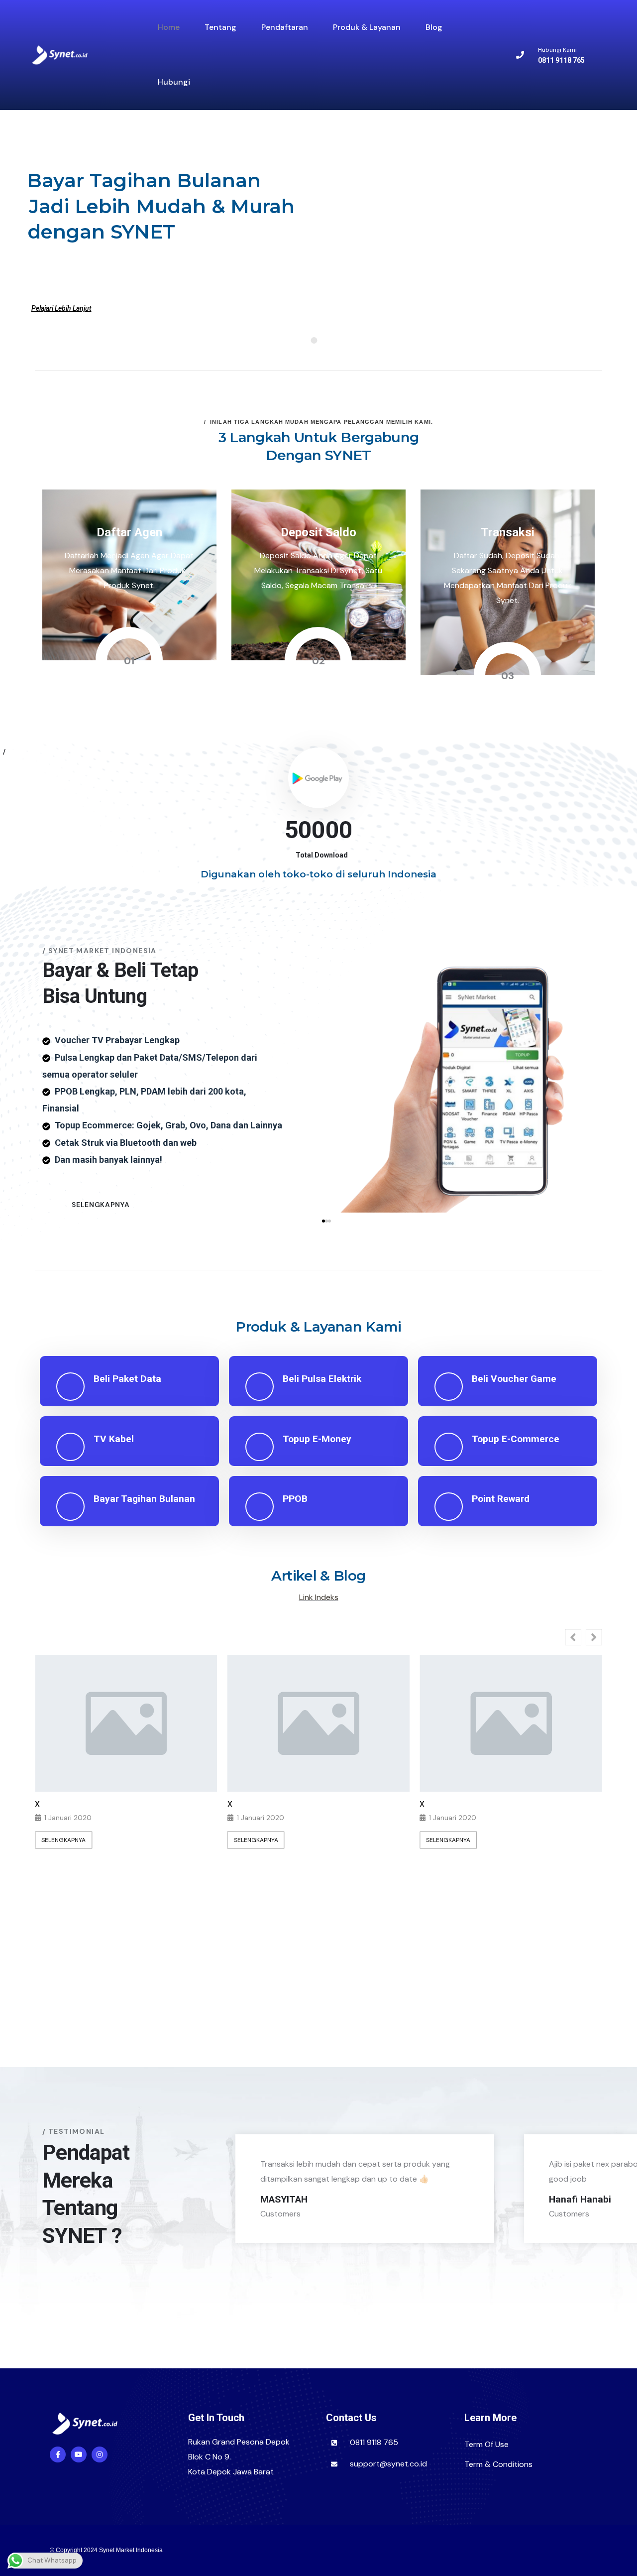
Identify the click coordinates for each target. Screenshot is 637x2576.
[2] (39, 2242)
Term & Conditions (498, 2464)
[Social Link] (58, 2454)
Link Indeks (319, 1597)
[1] (30, 2242)
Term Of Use (486, 2444)
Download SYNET (403, 2343)
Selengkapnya (63, 1840)
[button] (323, 1221)
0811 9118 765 (374, 2442)
